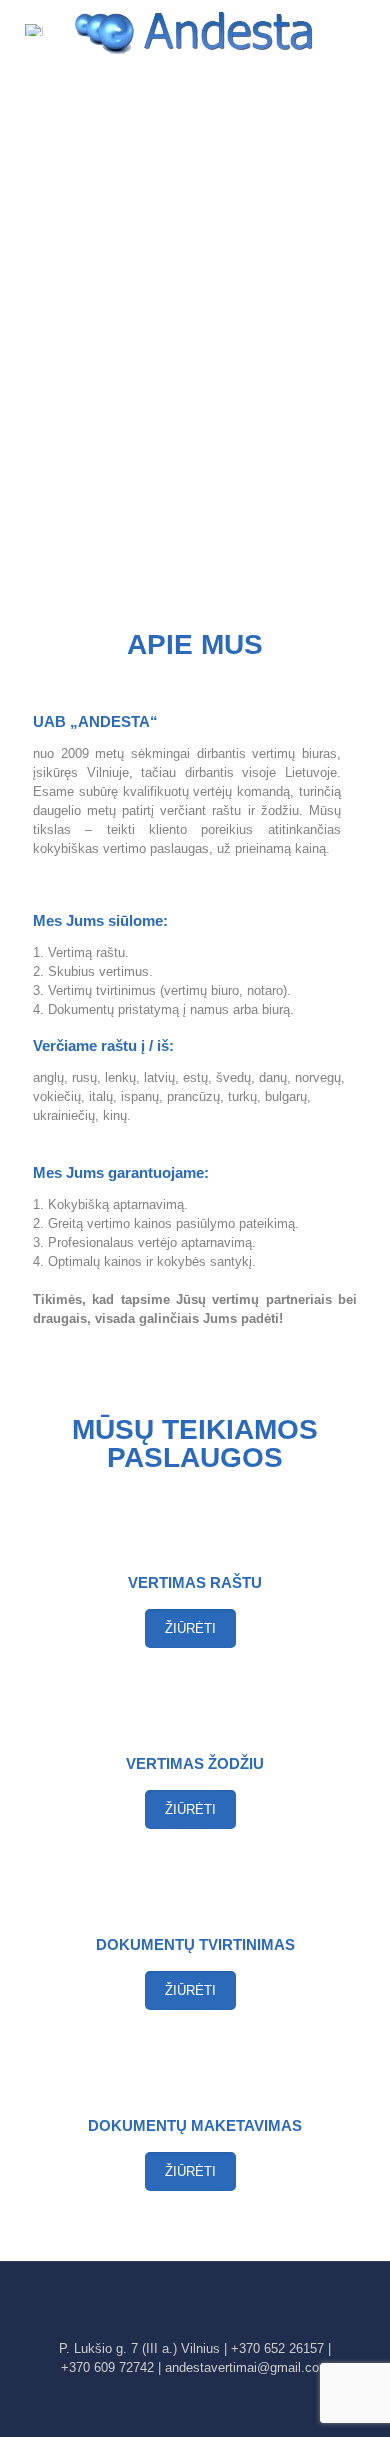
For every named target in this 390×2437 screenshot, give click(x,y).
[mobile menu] (363, 30)
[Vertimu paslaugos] (195, 30)
